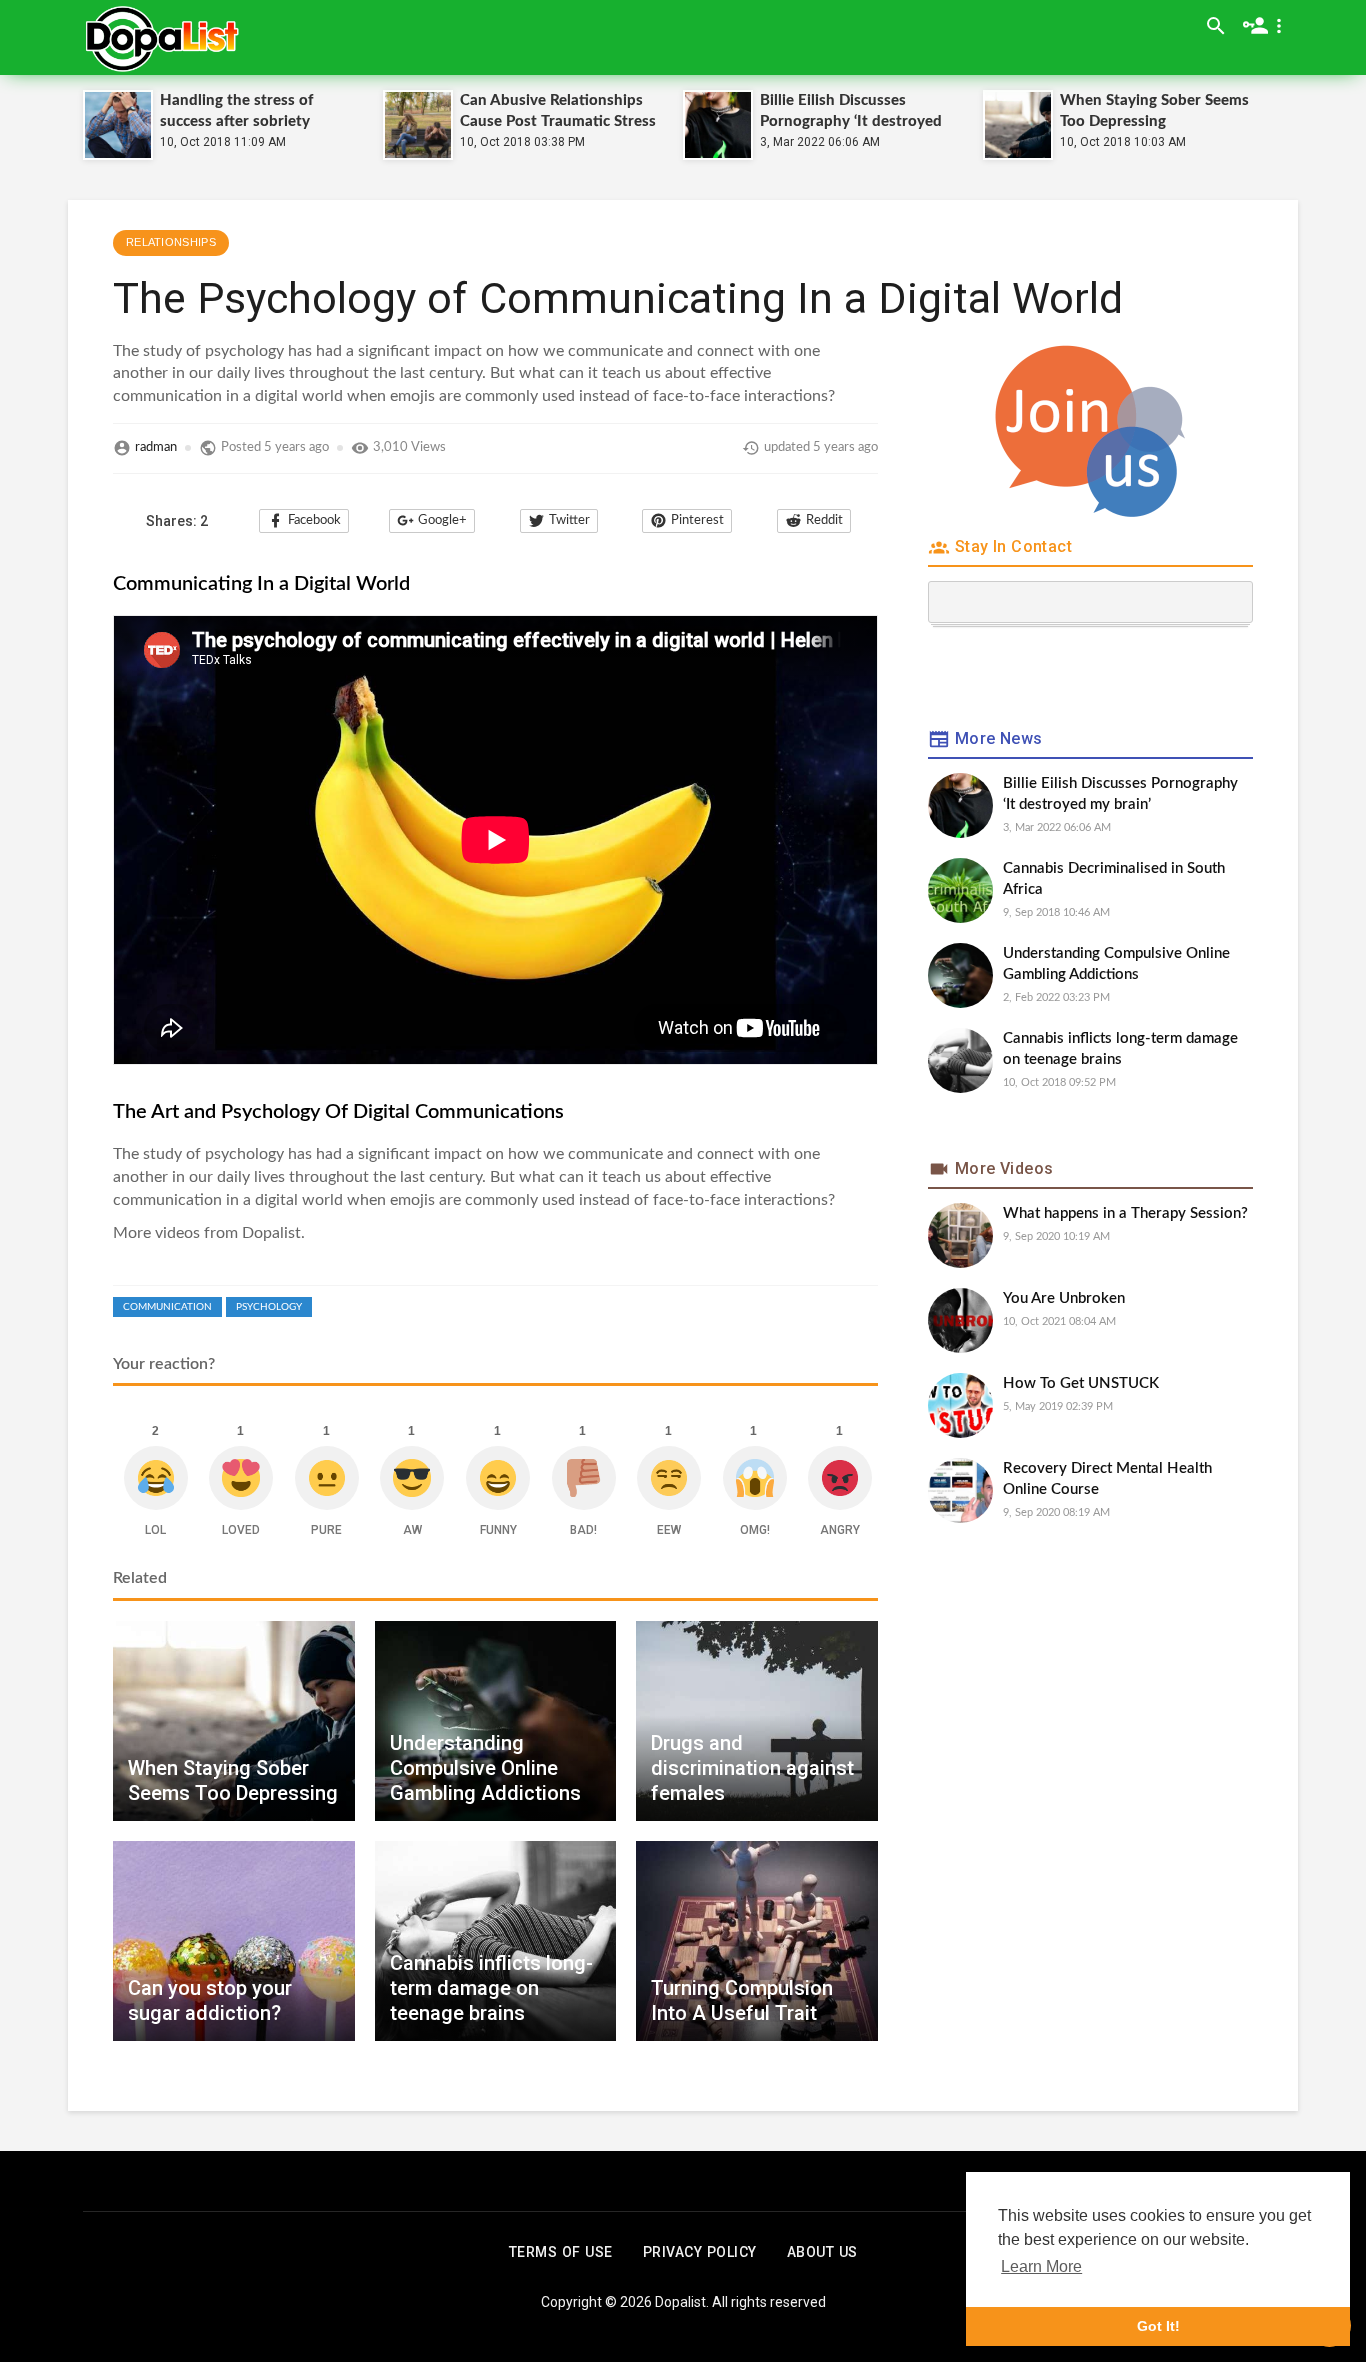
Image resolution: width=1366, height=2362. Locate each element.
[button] (1266, 25)
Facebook (314, 520)
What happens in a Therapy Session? (1125, 1213)
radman (156, 447)
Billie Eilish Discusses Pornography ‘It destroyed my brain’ (851, 122)
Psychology (269, 1307)
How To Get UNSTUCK (1081, 1383)
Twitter (569, 520)
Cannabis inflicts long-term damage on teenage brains (1120, 1049)
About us (822, 2252)
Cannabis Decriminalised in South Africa (1114, 879)
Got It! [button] (1158, 2326)
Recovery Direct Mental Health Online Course (1107, 1479)
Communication (167, 1307)
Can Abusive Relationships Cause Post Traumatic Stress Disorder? (558, 122)
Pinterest (697, 520)
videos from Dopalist (228, 1233)
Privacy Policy (700, 2252)
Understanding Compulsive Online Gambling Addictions (1116, 964)
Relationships (171, 242)
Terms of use (561, 2252)
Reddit (824, 520)
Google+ (442, 520)
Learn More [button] (1041, 2266)
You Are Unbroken (1064, 1298)
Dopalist (680, 2302)
